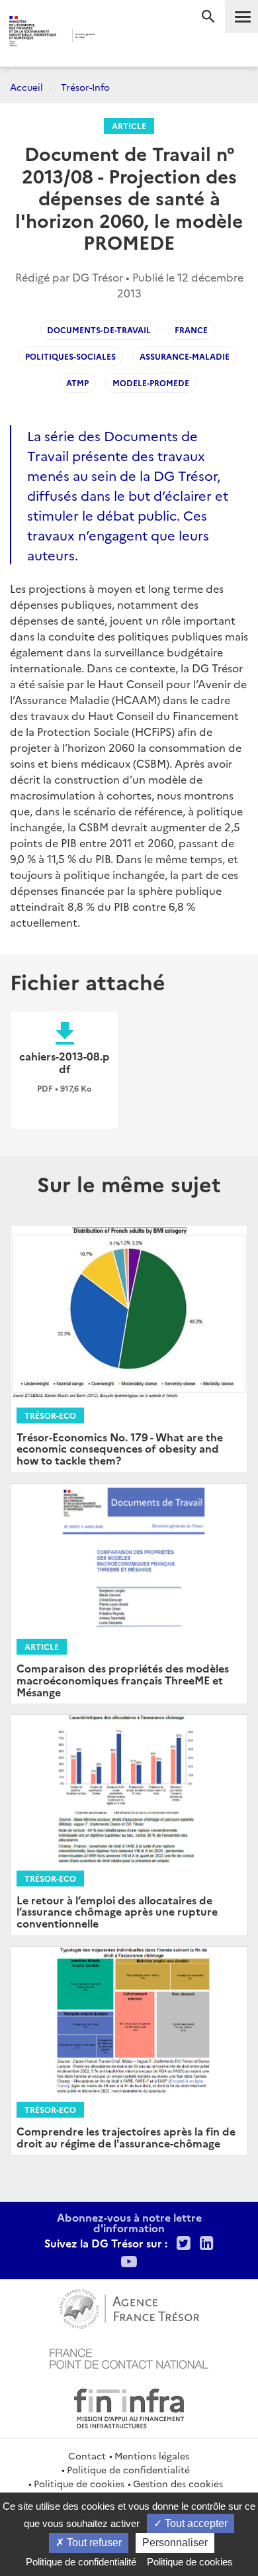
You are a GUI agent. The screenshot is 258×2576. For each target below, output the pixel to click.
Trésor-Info (85, 87)
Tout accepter (195, 2523)
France (191, 330)
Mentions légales (152, 2455)
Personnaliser (175, 2543)
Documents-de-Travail (99, 330)
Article (129, 126)
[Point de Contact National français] (129, 2357)
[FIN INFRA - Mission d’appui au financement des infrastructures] (129, 2406)
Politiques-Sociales (70, 356)
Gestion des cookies (178, 2483)
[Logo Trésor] (115, 37)
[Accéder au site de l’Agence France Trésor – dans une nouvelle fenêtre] (129, 2307)
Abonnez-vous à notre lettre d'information (129, 2222)
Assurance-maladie (185, 356)
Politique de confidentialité (128, 2469)
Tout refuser (93, 2543)
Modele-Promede (151, 383)
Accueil (26, 87)
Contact (87, 2455)
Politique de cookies (79, 2483)
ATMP (77, 383)
